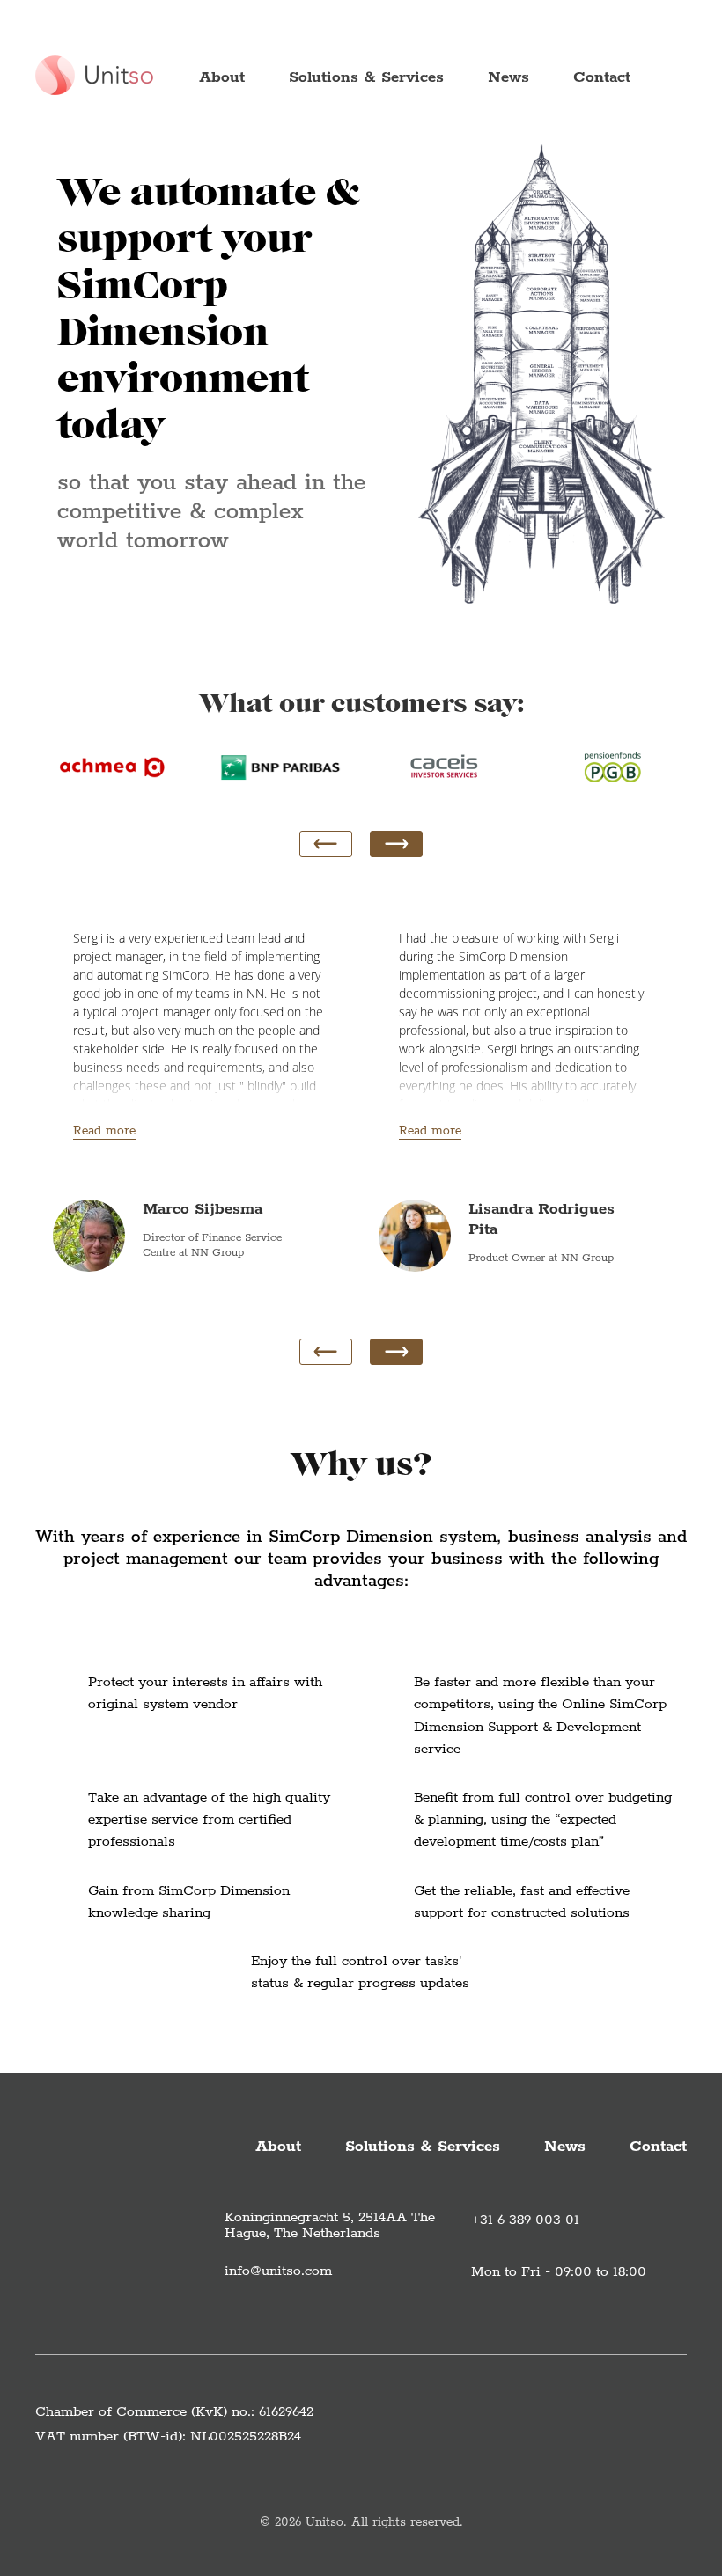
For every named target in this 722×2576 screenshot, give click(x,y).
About (222, 77)
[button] (396, 844)
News (508, 77)
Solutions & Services (366, 77)
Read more (104, 1131)
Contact (602, 77)
